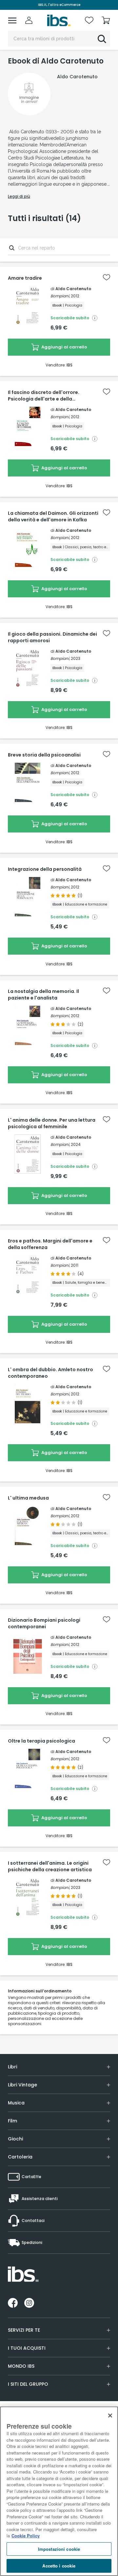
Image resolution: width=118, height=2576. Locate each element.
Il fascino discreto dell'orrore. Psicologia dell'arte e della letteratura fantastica (44, 396)
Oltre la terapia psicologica (41, 1741)
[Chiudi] (110, 2416)
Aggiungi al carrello (64, 347)
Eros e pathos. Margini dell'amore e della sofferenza (50, 1244)
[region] (59, 2491)
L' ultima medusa (28, 1498)
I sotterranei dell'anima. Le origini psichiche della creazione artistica (50, 1866)
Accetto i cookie (59, 2566)
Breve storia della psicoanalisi (44, 755)
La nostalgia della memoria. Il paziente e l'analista (43, 995)
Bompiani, (60, 296)
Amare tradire (25, 278)
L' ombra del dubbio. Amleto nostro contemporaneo (50, 1373)
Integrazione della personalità (45, 869)
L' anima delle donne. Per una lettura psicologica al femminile (52, 1123)
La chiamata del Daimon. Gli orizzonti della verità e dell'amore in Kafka (53, 516)
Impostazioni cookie (59, 2549)
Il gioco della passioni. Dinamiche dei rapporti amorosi (52, 637)
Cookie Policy (26, 2536)
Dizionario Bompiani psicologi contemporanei (44, 1623)
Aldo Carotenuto (73, 289)
